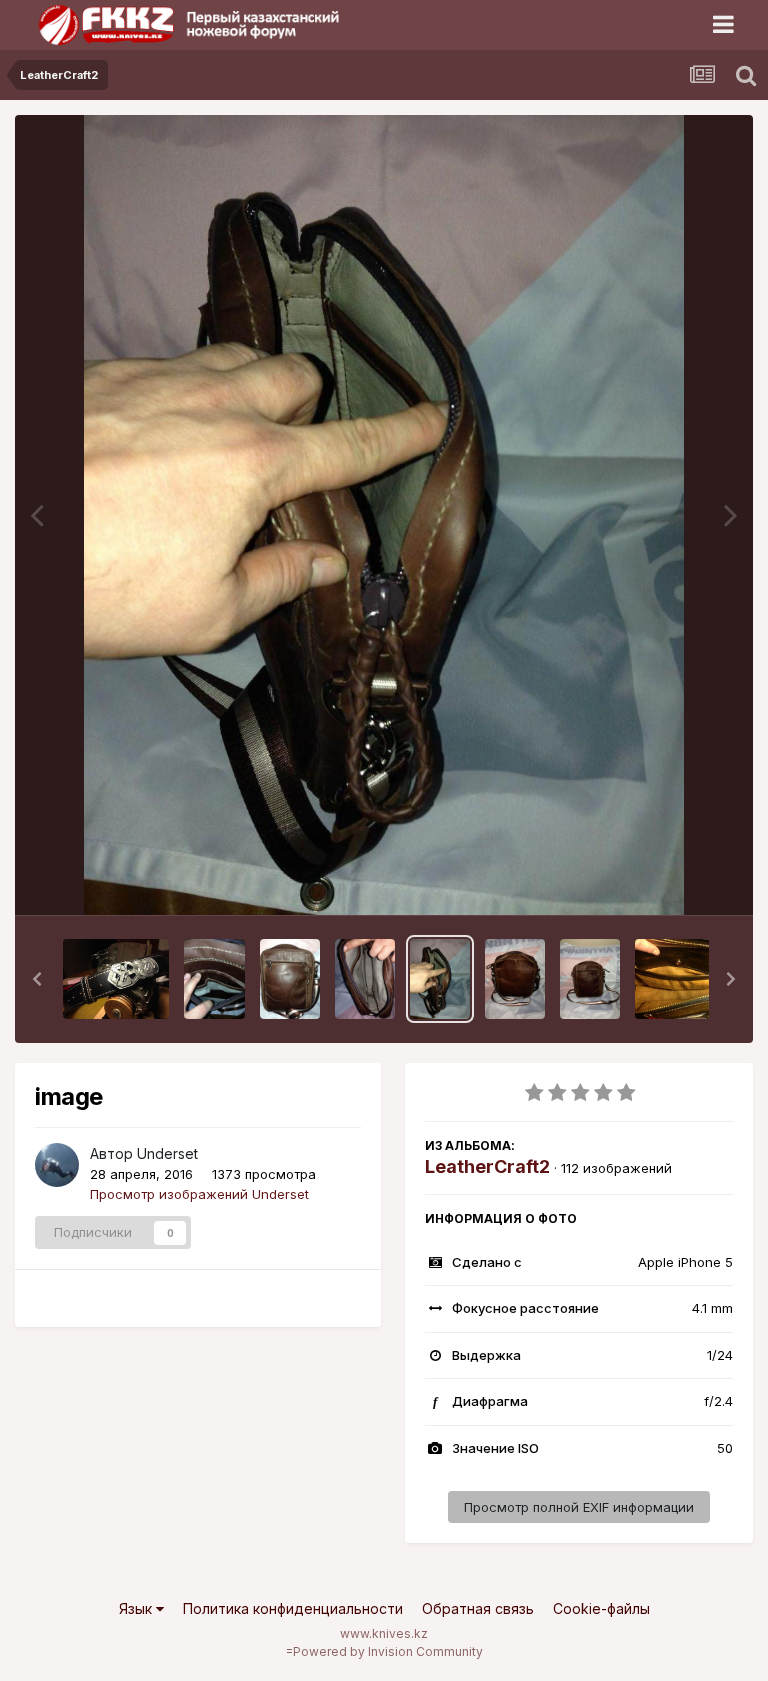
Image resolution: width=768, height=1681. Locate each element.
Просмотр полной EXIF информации (579, 1507)
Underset (167, 1153)
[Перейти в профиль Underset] (57, 1165)
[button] (37, 979)
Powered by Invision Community (388, 1651)
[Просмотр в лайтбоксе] (384, 515)
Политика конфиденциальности (293, 1608)
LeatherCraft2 (487, 1166)
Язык (137, 1608)
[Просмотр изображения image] (116, 979)
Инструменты (665, 879)
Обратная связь (478, 1608)
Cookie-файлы (601, 1608)
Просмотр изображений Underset (199, 1194)
